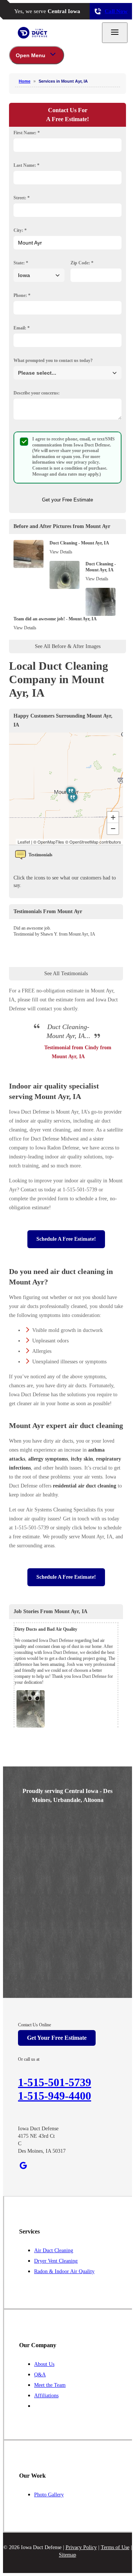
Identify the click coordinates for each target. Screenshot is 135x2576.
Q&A (40, 2375)
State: (21, 263)
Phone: (22, 295)
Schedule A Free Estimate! (66, 1239)
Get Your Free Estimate (57, 2038)
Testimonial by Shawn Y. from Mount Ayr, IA (54, 934)
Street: (22, 198)
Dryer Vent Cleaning (56, 2261)
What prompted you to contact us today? (53, 360)
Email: (22, 328)
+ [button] (113, 817)
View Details (61, 552)
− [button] (113, 828)
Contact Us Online (34, 2025)
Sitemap (67, 2555)
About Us (44, 2364)
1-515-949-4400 (55, 2096)
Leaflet (24, 842)
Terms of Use (115, 2547)
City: (20, 230)
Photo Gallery (49, 2495)
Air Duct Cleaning (54, 2250)
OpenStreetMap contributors (95, 842)
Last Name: (26, 165)
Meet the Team (50, 2385)
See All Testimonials (66, 974)
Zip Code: (82, 263)
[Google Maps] (23, 2165)
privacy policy (86, 462)
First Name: (27, 133)
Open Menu (31, 55)
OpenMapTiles (51, 842)
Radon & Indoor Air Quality (64, 2271)
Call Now (116, 11)
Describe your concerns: (37, 393)
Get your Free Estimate (67, 500)
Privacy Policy (81, 2547)
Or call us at (29, 2059)
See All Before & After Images (68, 646)
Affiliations (46, 2396)
